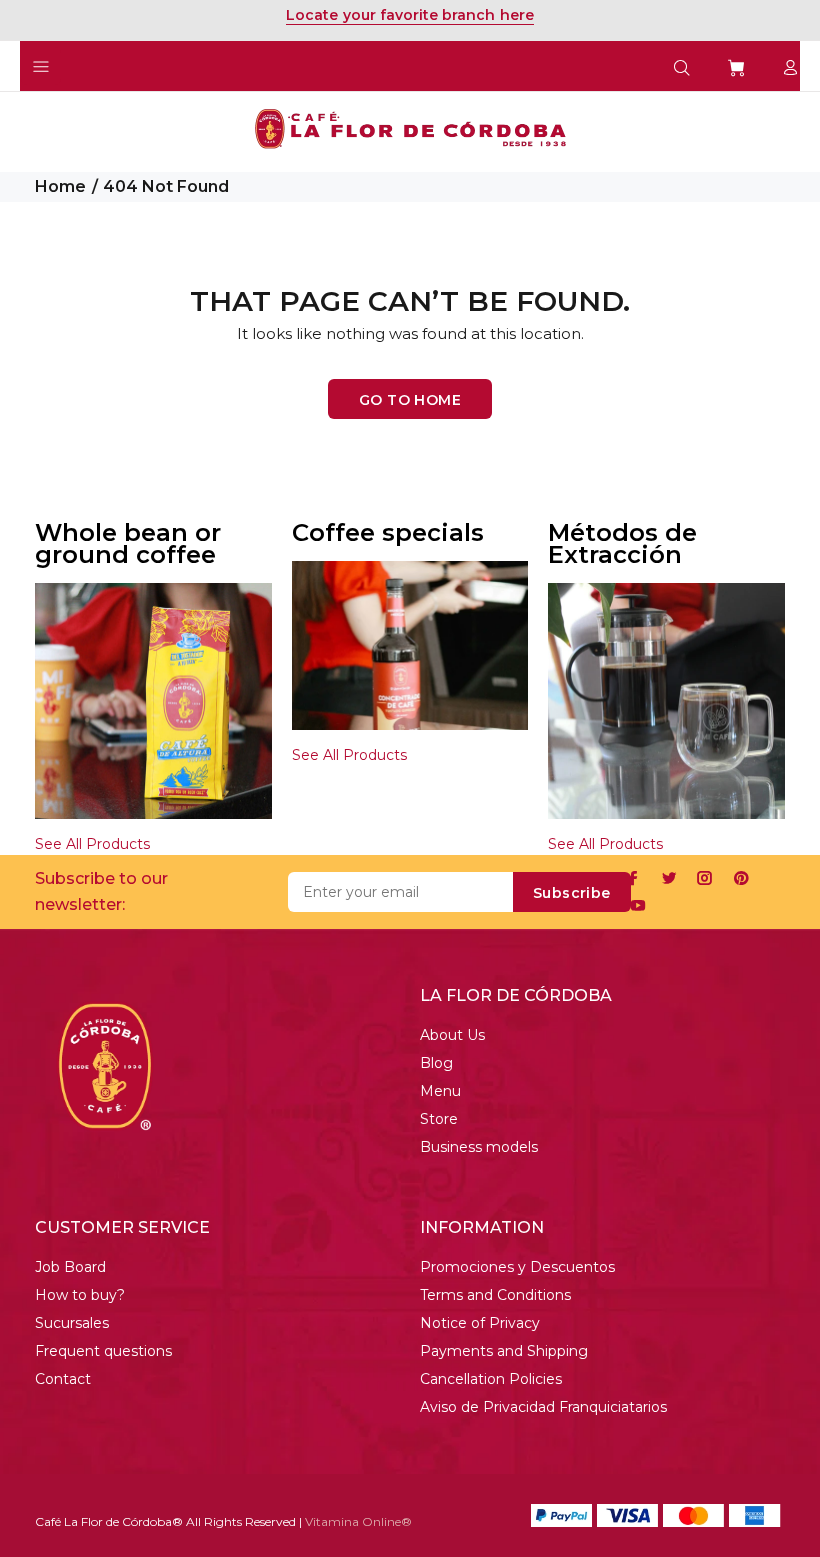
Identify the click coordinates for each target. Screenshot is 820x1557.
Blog (436, 1063)
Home (60, 186)
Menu (440, 1091)
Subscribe (572, 893)
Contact (63, 1379)
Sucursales (72, 1323)
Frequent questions (103, 1351)
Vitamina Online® (358, 1521)
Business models (479, 1147)
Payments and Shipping (504, 1351)
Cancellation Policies (491, 1379)
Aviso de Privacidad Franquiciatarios (543, 1407)
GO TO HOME (410, 400)
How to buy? (80, 1295)
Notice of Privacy (480, 1323)
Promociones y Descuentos (517, 1267)
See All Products (92, 844)
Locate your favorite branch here (410, 15)
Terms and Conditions (495, 1295)
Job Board (70, 1267)
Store (439, 1119)
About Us (452, 1035)
